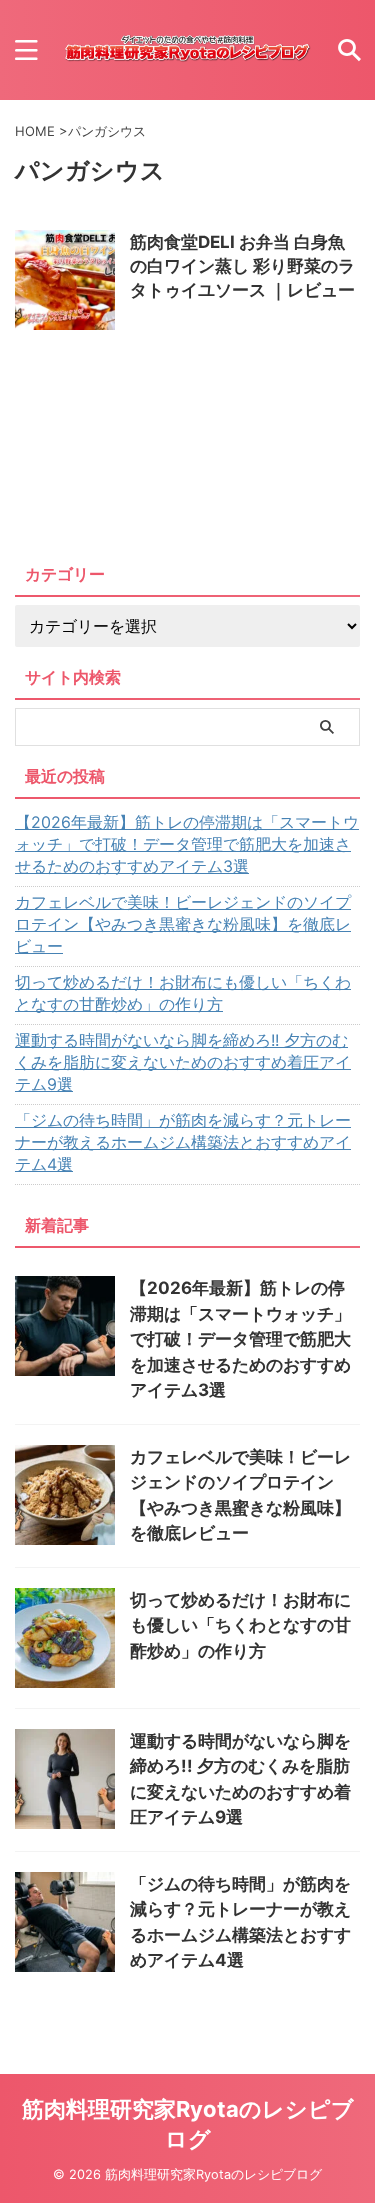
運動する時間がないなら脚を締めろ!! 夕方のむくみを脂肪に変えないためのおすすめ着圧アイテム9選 (183, 1062)
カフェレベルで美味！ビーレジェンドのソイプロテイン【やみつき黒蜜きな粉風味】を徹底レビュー (183, 924)
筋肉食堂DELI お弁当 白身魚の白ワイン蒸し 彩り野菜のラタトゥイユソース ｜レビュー (242, 266)
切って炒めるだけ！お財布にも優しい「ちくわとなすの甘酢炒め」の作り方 (183, 993)
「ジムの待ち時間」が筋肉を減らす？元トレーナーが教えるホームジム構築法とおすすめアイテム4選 (183, 1142)
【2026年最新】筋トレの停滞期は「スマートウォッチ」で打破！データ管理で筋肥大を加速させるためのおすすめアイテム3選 (187, 844)
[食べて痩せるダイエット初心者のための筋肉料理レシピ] (187, 50)
